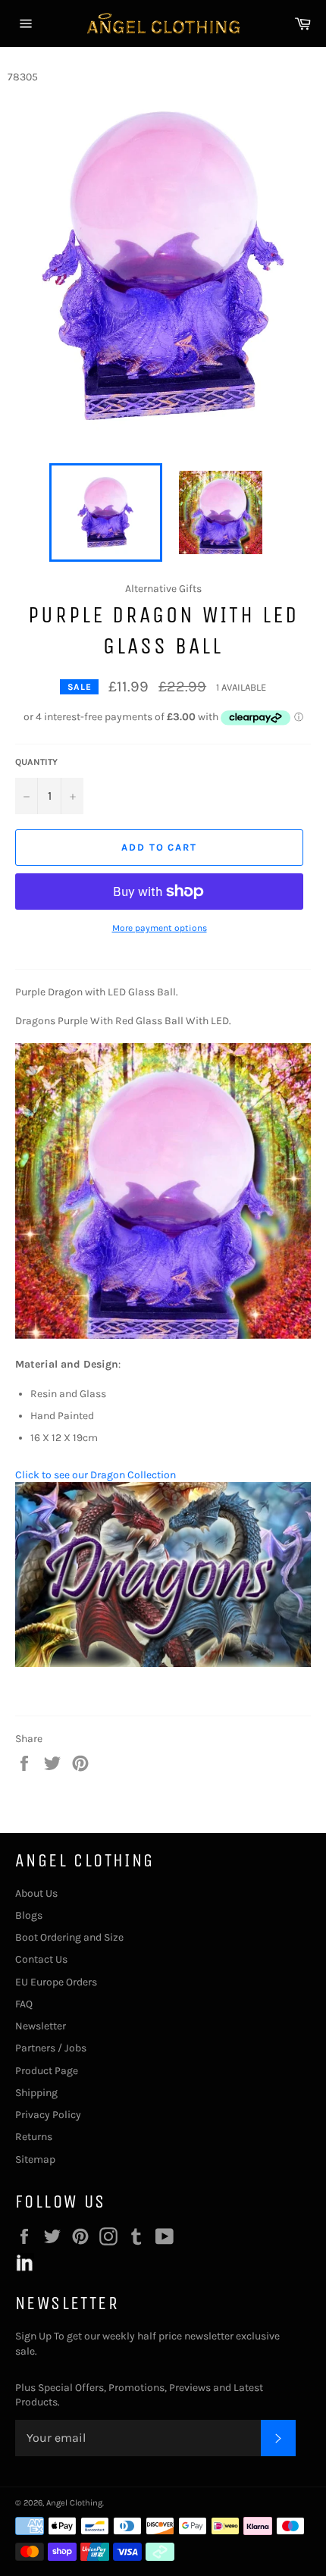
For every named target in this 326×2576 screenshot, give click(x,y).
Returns (34, 2137)
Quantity (36, 762)
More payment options (160, 928)
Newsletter (41, 2026)
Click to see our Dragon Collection (96, 1475)
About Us (36, 1893)
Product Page (47, 2071)
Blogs (29, 1915)
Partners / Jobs (51, 2048)
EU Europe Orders (56, 1982)
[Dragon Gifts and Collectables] (163, 1664)
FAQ (24, 2004)
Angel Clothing (74, 2503)
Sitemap (35, 2159)
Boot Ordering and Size (69, 1937)
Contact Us (41, 1959)
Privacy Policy (48, 2115)
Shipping (36, 2093)
